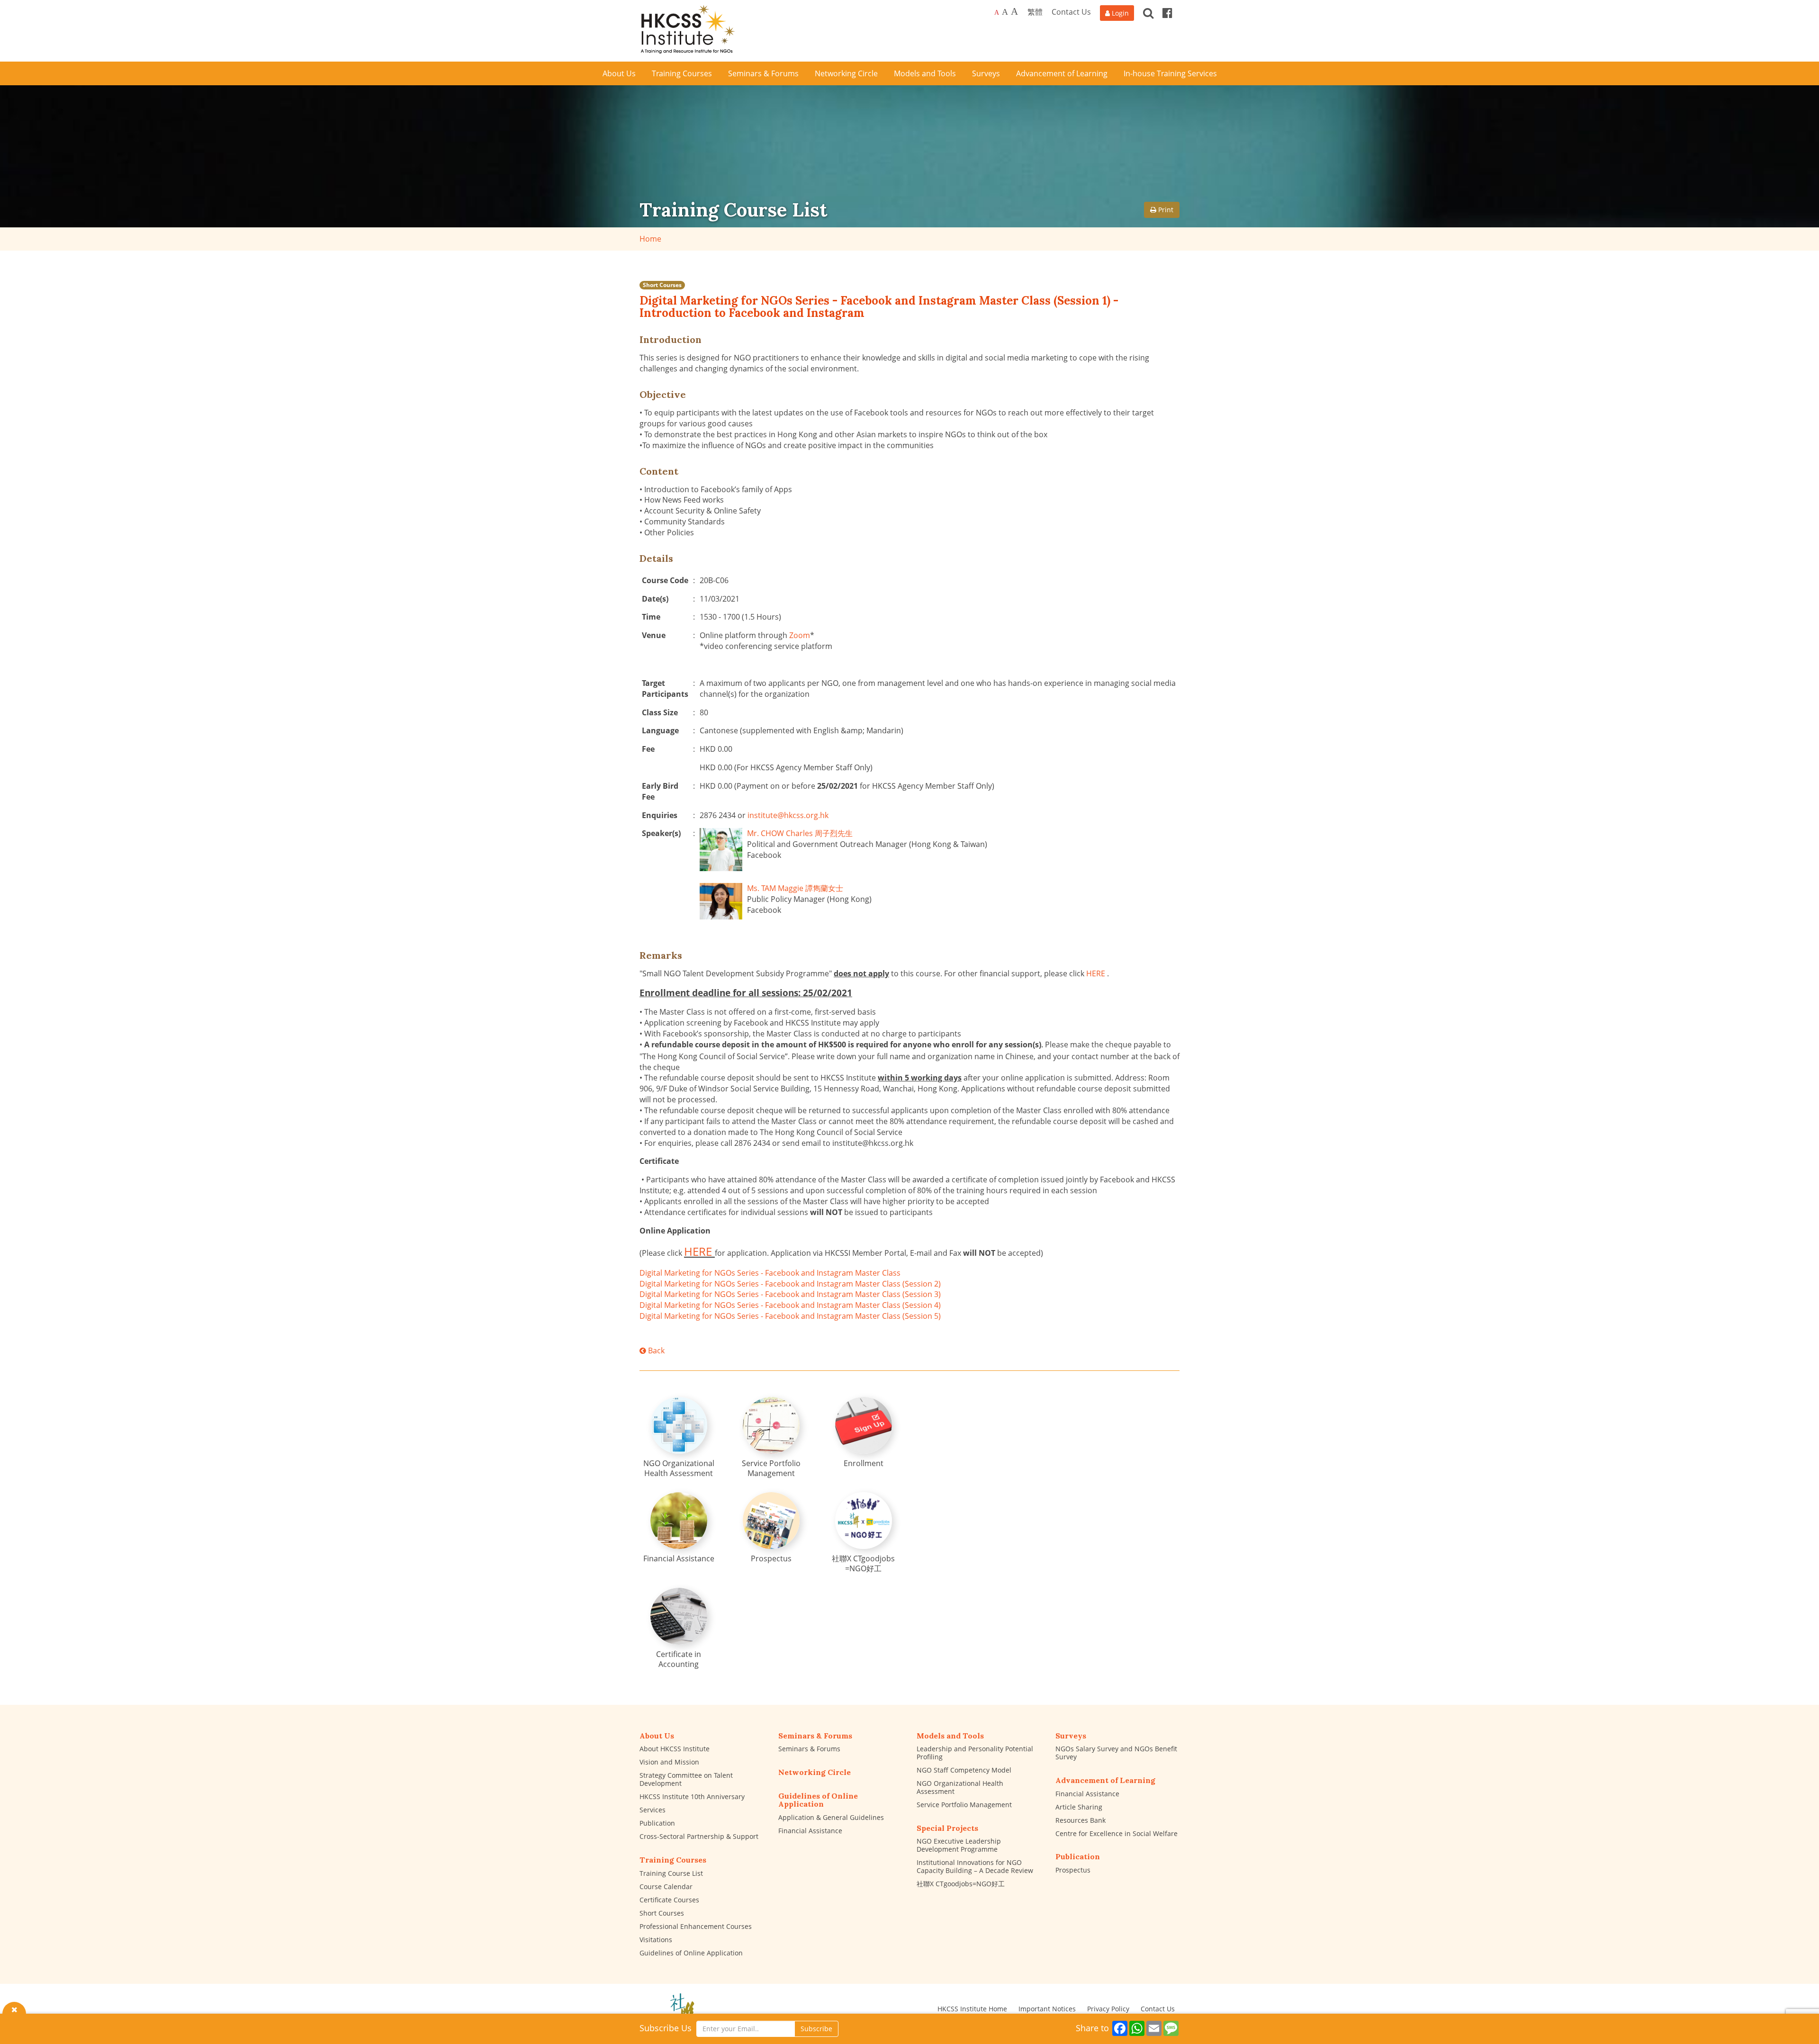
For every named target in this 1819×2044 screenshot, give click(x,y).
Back (655, 1351)
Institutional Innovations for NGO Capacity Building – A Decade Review (975, 1866)
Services (653, 1810)
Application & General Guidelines (831, 1817)
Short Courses (662, 285)
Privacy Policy (1108, 2009)
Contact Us (1071, 12)
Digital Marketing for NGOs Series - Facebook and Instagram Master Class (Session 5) (790, 1316)
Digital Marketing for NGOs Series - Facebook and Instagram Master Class (770, 1273)
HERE (1096, 973)
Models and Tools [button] (925, 73)
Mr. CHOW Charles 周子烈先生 (800, 833)
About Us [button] (619, 73)
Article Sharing (1079, 1807)
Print (1165, 210)
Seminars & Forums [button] (763, 73)
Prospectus (1073, 1870)
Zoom (800, 635)
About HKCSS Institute (675, 1749)
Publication (657, 1823)
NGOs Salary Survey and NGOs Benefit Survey (1116, 1753)
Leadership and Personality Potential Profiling (975, 1753)
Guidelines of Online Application (691, 1953)
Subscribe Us (666, 2028)
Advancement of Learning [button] (1062, 73)
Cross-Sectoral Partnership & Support (699, 1836)
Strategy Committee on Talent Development (686, 1779)
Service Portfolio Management (964, 1805)
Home (650, 239)
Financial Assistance (810, 1831)
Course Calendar (666, 1886)
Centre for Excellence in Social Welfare (1117, 1833)
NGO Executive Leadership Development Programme (959, 1845)
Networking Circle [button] (846, 73)
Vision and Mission (669, 1762)
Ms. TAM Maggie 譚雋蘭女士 (795, 888)
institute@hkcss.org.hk (788, 815)
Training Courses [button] (682, 73)
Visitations (656, 1940)
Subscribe (816, 2029)
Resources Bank (1081, 1820)
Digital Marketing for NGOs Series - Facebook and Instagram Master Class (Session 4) (790, 1305)
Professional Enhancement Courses (696, 1926)
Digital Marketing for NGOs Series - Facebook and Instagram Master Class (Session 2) (790, 1284)
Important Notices (1047, 2009)
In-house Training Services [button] (1170, 73)
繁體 (1035, 12)
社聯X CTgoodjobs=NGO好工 (961, 1884)
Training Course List (671, 1873)
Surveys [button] (986, 73)
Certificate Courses (669, 1900)
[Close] (14, 2009)
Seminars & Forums (809, 1749)
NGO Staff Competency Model (964, 1770)
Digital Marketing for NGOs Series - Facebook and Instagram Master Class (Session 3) (790, 1294)
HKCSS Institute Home (972, 2009)
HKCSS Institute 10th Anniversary (692, 1796)
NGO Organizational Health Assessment (960, 1787)
